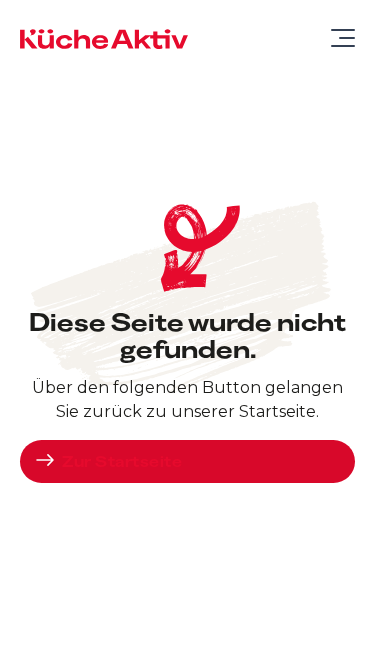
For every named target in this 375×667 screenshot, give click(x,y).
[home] (104, 38)
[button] (335, 38)
